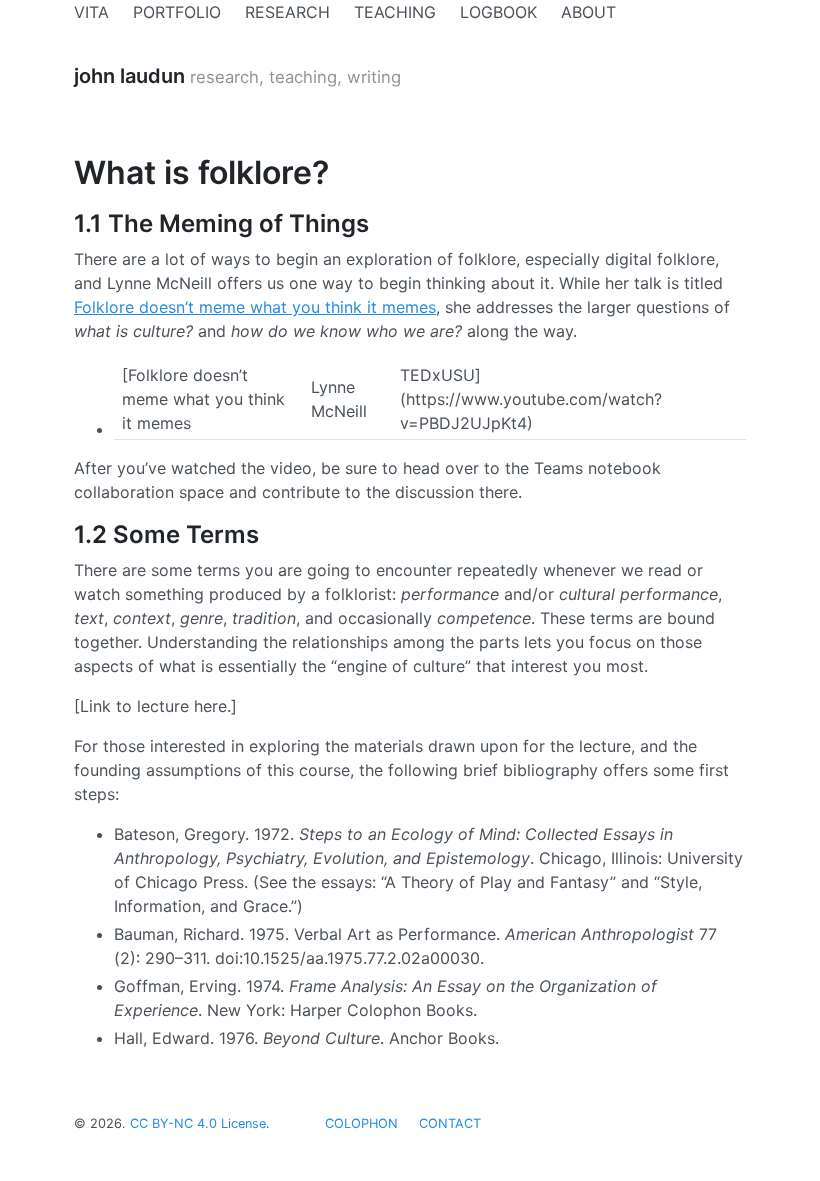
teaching (395, 12)
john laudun (129, 76)
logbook (498, 12)
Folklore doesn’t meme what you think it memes (255, 307)
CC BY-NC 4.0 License (198, 1123)
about (588, 12)
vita (91, 12)
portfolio (177, 12)
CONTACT (450, 1123)
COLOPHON (361, 1123)
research (287, 12)
